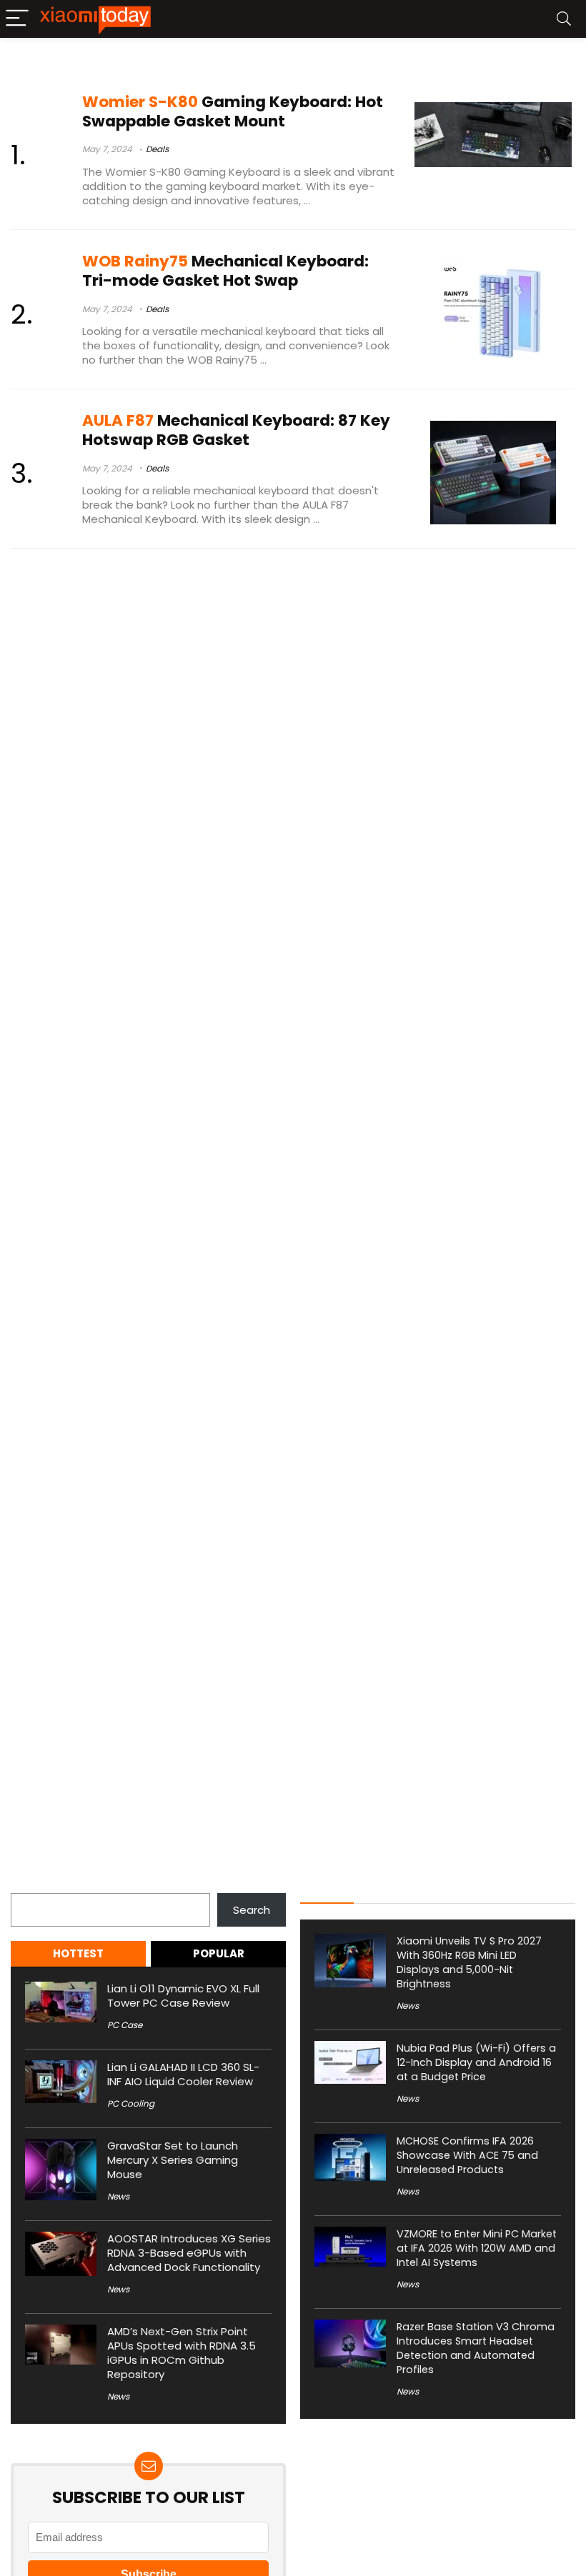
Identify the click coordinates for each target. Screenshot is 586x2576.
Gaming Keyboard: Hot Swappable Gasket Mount (233, 111)
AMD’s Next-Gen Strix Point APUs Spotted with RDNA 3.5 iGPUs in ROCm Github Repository (182, 2353)
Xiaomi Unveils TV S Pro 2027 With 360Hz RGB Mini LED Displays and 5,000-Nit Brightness (469, 1962)
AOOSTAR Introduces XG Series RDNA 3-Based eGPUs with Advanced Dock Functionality (189, 2253)
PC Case (125, 2025)
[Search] (564, 19)
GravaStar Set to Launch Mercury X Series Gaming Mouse (173, 2160)
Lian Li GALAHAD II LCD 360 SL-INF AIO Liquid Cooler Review (183, 2074)
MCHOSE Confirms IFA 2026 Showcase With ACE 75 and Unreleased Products (467, 2155)
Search (29, 1885)
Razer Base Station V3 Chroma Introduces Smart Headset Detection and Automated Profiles (476, 2348)
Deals (157, 149)
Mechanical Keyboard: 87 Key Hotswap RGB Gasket (236, 430)
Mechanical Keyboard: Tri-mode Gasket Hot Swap (225, 271)
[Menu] (17, 19)
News (118, 2196)
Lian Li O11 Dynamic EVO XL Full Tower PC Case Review (183, 1996)
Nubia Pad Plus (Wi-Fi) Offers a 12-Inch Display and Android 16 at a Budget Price (476, 2062)
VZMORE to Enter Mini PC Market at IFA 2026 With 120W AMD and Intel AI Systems (477, 2248)
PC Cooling (131, 2103)
